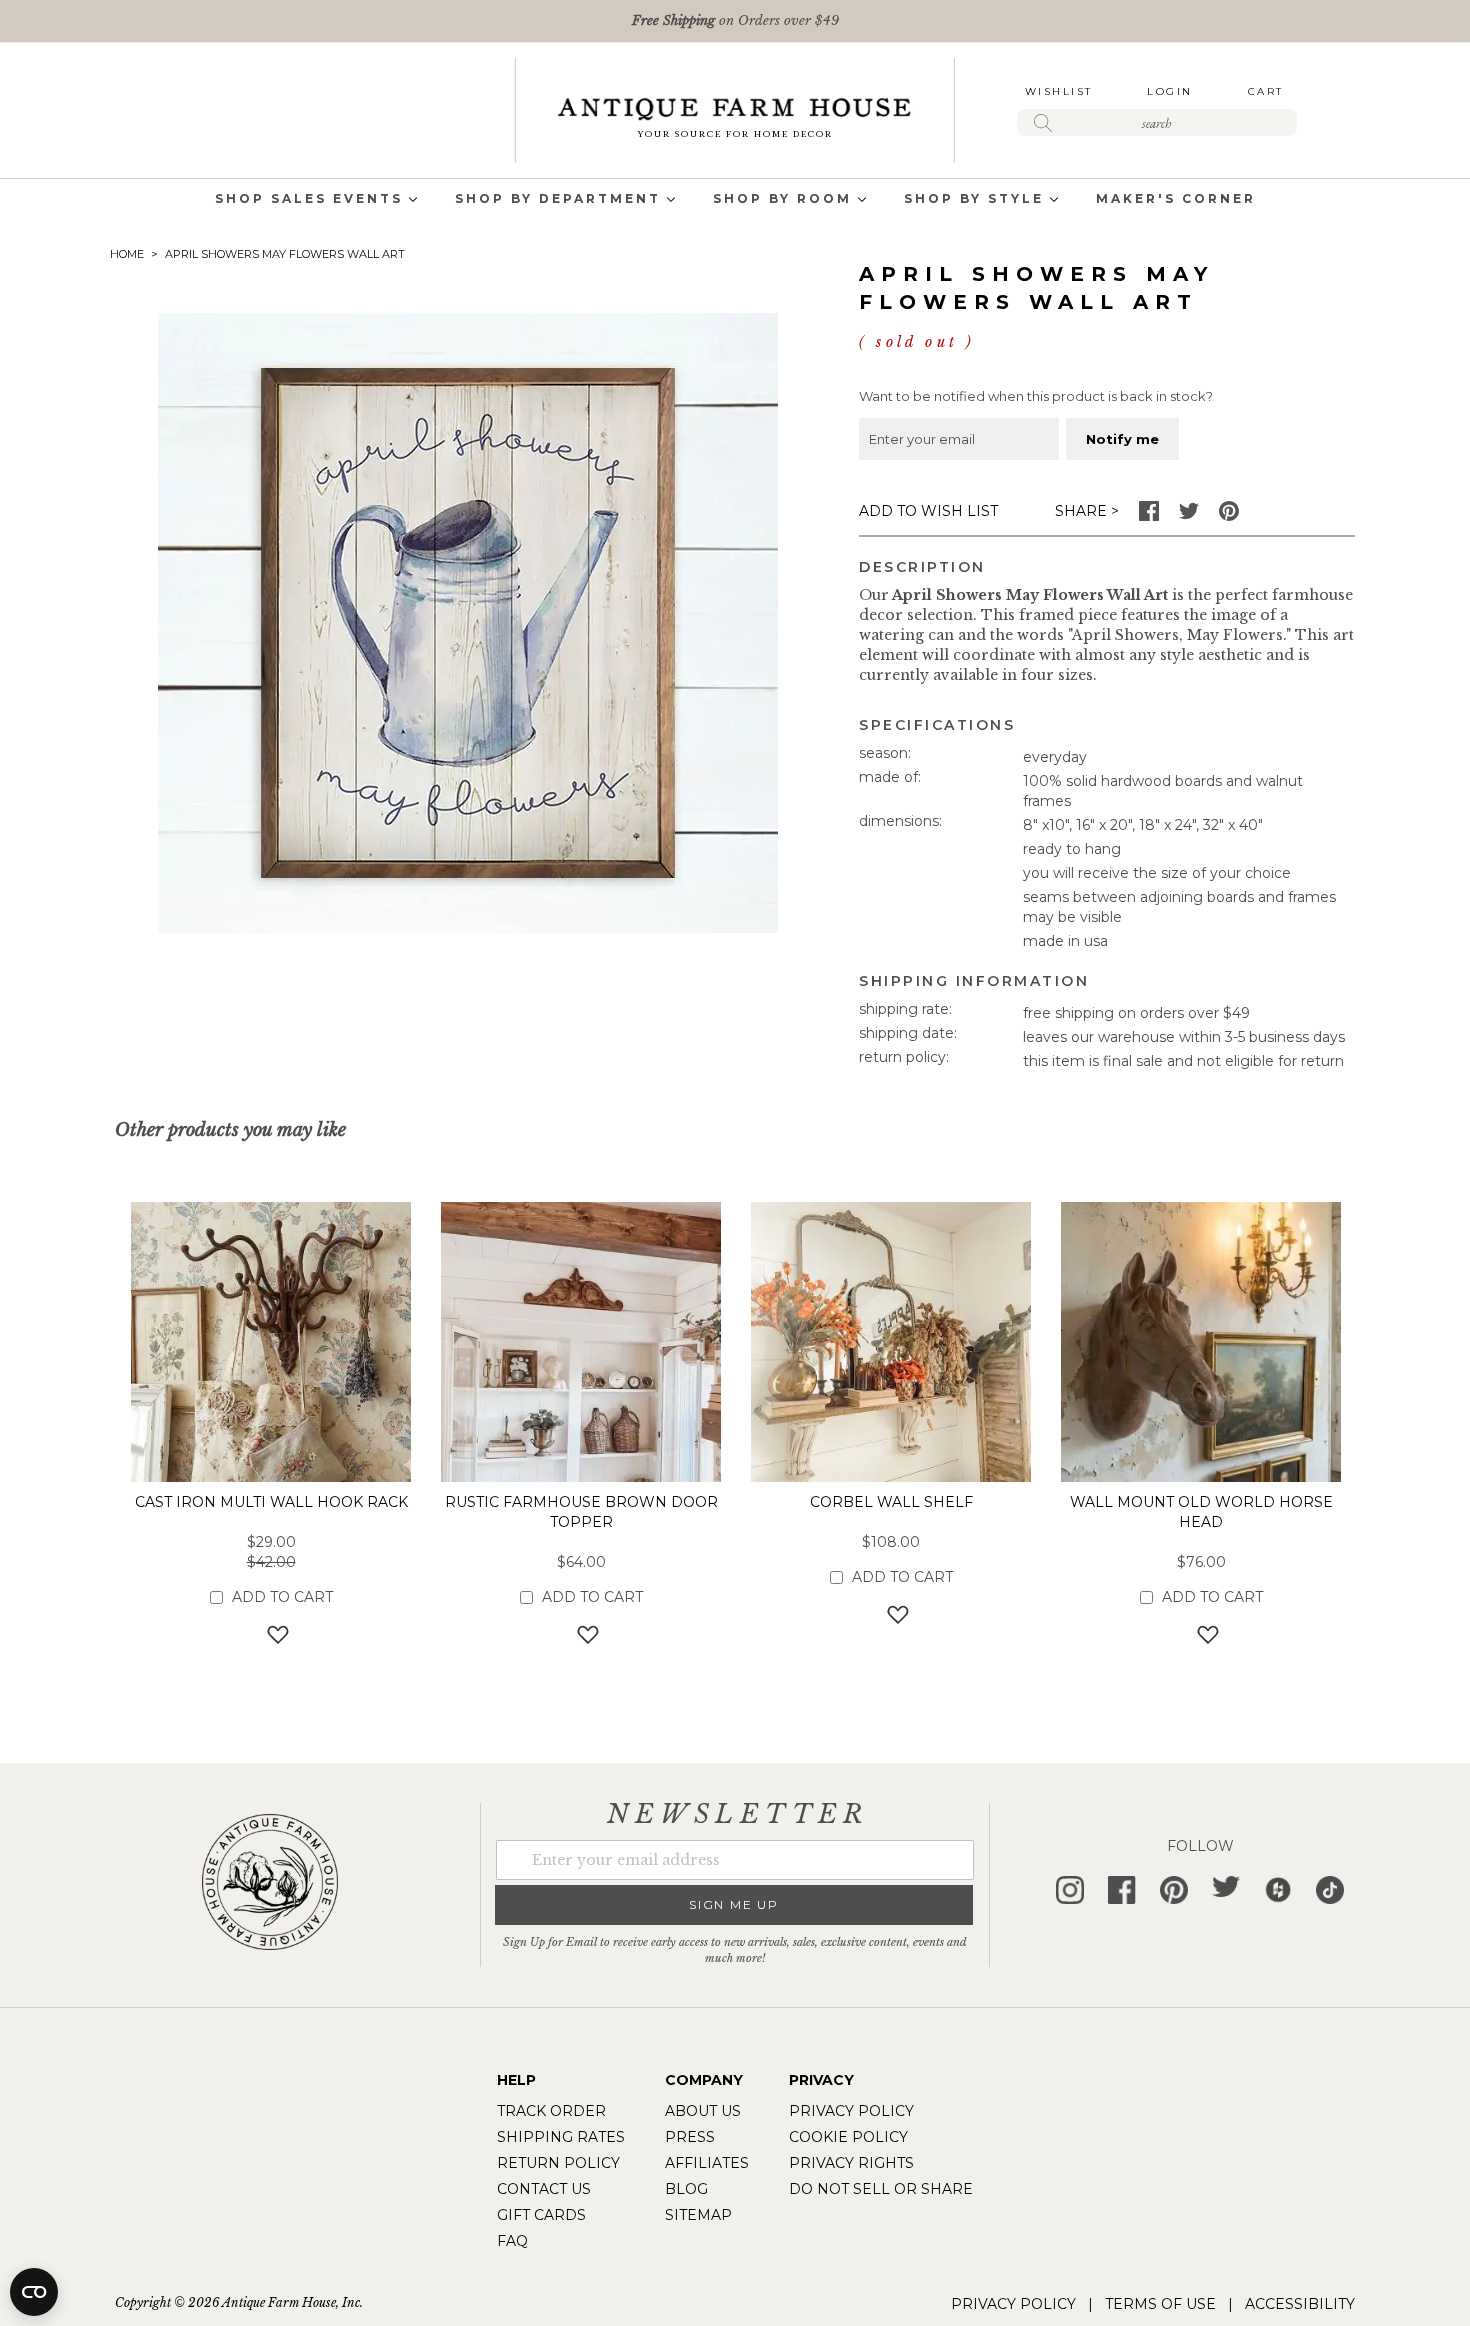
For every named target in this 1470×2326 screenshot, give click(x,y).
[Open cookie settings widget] (34, 2292)
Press (690, 2137)
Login (1170, 91)
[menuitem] (309, 200)
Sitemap (698, 2215)
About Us (703, 2111)
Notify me (1122, 439)
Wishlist (1059, 91)
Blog (686, 2189)
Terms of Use (1160, 2304)
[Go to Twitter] (1189, 516)
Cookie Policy (848, 2137)
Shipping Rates (561, 2137)
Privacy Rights (851, 2163)
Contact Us (544, 2189)
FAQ (512, 2241)
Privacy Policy (851, 2111)
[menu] (735, 200)
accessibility (1300, 2304)
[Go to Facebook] (1149, 516)
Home (127, 254)
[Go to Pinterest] (1229, 516)
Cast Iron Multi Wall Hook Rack (271, 1502)
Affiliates (707, 2163)
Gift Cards (541, 2215)
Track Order (551, 2111)
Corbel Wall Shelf (891, 1502)
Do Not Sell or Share (881, 2189)
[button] (271, 1634)
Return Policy (558, 2163)
